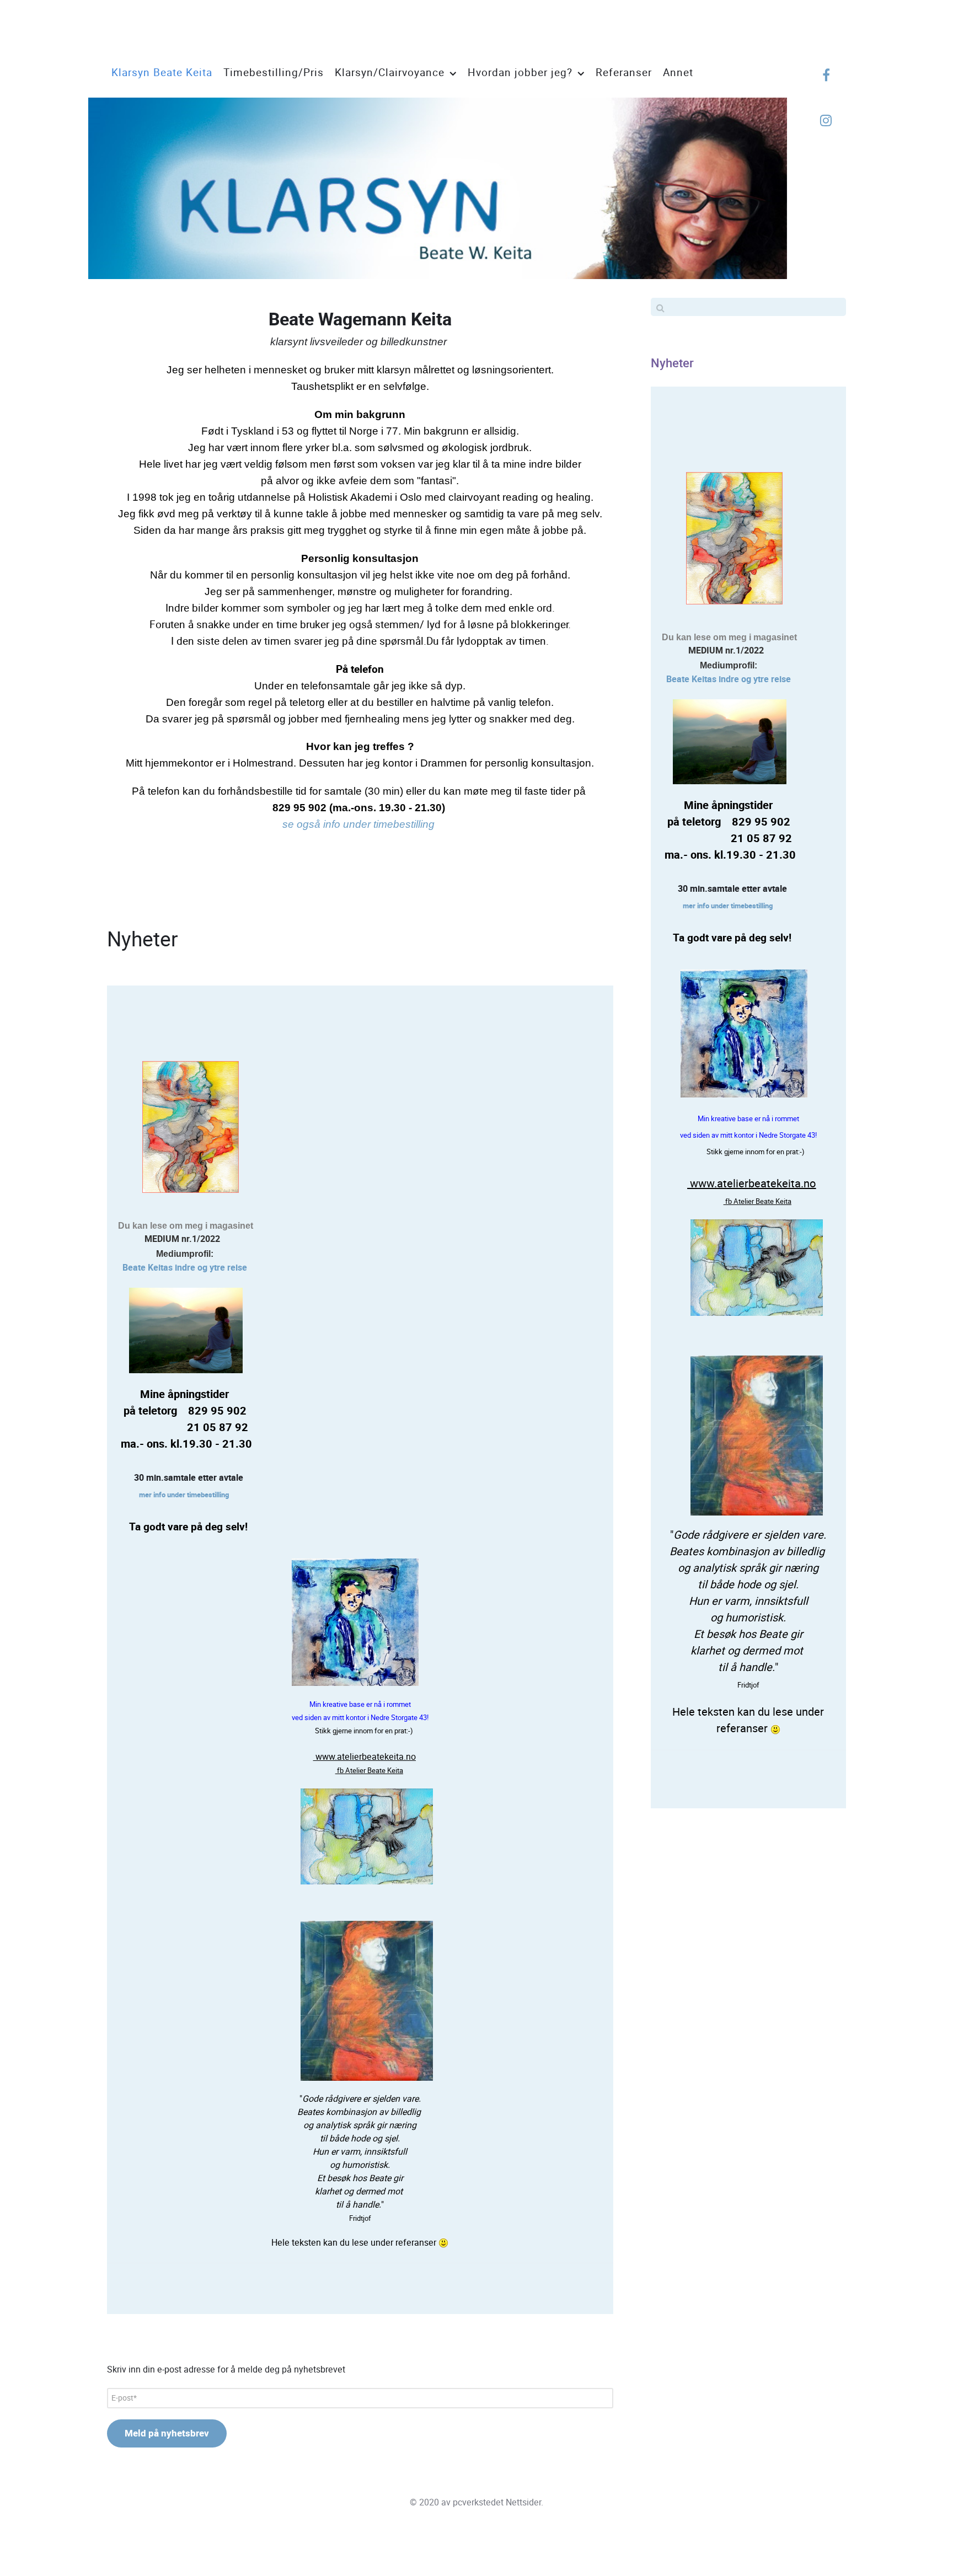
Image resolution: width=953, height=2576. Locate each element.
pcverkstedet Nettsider (497, 2502)
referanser (417, 2243)
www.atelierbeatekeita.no (365, 1757)
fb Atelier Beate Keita (369, 1771)
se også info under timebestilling (358, 824)
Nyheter (672, 363)
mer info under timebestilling (184, 1495)
